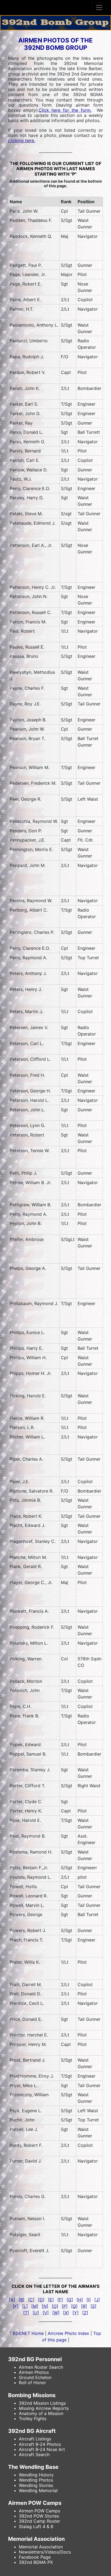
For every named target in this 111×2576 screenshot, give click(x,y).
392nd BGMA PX (36, 2562)
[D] (41, 2300)
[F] (60, 2300)
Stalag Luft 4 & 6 (36, 2526)
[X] (66, 2313)
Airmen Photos (34, 2372)
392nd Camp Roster (39, 2521)
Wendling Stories (36, 2485)
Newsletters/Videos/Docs (45, 2552)
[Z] (85, 2313)
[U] (36, 2313)
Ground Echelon (35, 2377)
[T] (26, 2313)
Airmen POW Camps (39, 2511)
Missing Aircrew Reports (44, 2408)
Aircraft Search (34, 2455)
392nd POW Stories (39, 2516)
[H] (80, 2300)
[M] (35, 2306)
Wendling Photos (36, 2480)
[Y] (76, 2313)
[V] (46, 2313)
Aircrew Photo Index (69, 2333)
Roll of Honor (32, 2383)
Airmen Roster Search (41, 2367)
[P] (65, 2306)
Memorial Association (41, 2547)
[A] (12, 2300)
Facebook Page (35, 2557)
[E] (51, 2300)
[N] (45, 2306)
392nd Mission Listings (42, 2403)
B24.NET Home (28, 2333)
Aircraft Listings (35, 2439)
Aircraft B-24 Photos (40, 2444)
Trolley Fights (33, 2419)
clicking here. (22, 140)
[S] (93, 2306)
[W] (56, 2313)
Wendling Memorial (38, 2490)
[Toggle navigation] (99, 8)
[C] (31, 2300)
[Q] (74, 2306)
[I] (89, 2300)
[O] (55, 2306)
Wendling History (36, 2475)
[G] (70, 2300)
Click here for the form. (65, 110)
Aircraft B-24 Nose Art (42, 2449)
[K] (16, 2306)
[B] (22, 2300)
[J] (97, 2300)
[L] (25, 2306)
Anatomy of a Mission (41, 2413)
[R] (84, 2306)
